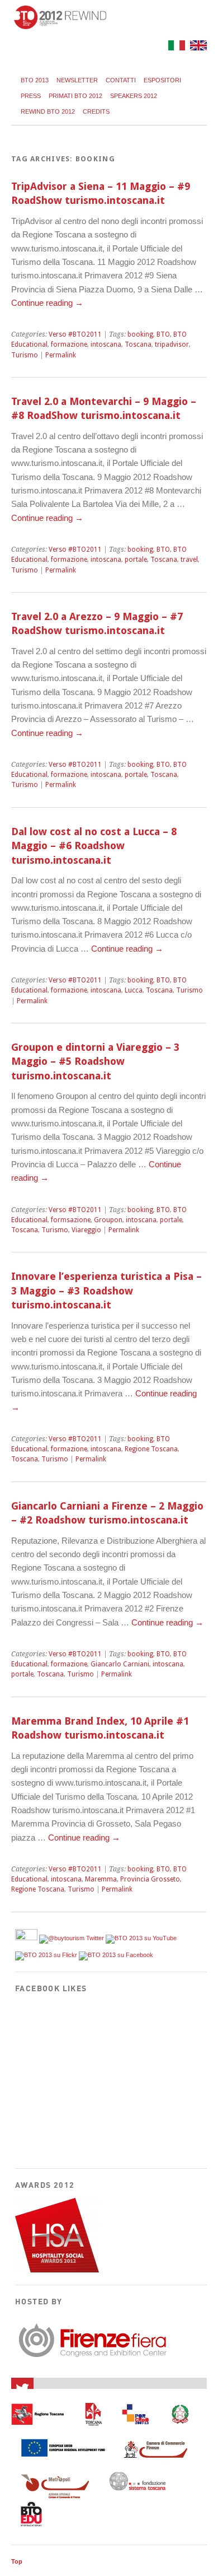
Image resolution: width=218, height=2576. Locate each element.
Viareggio (86, 1230)
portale (136, 560)
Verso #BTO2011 (75, 334)
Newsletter (77, 80)
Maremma (101, 1879)
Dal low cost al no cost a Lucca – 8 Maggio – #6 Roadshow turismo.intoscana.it (94, 846)
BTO (163, 334)
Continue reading (47, 303)
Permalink (61, 355)
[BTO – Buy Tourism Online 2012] (60, 26)
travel (189, 560)
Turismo (25, 355)
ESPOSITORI (162, 80)
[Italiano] (175, 47)
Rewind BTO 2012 (48, 111)
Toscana (138, 344)
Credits (96, 111)
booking (140, 334)
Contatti (121, 80)
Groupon (108, 1220)
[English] (197, 47)
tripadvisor (172, 344)
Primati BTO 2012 (75, 96)
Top (17, 2561)
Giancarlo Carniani (120, 1664)
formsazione (71, 1220)
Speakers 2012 (134, 96)
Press (31, 96)
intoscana (106, 344)
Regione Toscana (151, 1449)
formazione (69, 344)
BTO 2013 (35, 80)
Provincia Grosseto (150, 1879)
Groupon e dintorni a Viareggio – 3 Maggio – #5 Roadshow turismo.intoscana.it (95, 1061)
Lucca (134, 990)
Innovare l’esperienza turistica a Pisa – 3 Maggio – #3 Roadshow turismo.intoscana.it (106, 1291)
